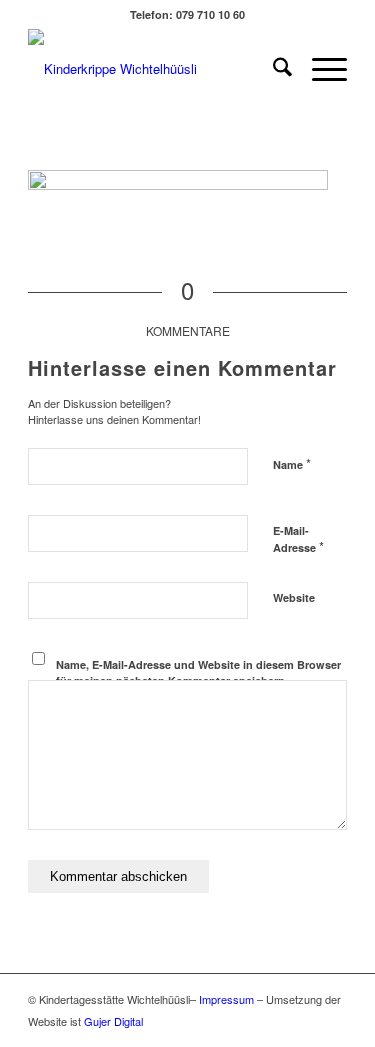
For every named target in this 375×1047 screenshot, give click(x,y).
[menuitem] (272, 69)
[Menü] (319, 69)
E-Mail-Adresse (298, 540)
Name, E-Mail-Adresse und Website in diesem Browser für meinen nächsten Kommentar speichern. (198, 673)
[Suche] (272, 69)
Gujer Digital (113, 1021)
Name (292, 463)
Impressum (226, 999)
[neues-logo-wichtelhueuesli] (155, 69)
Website (294, 597)
